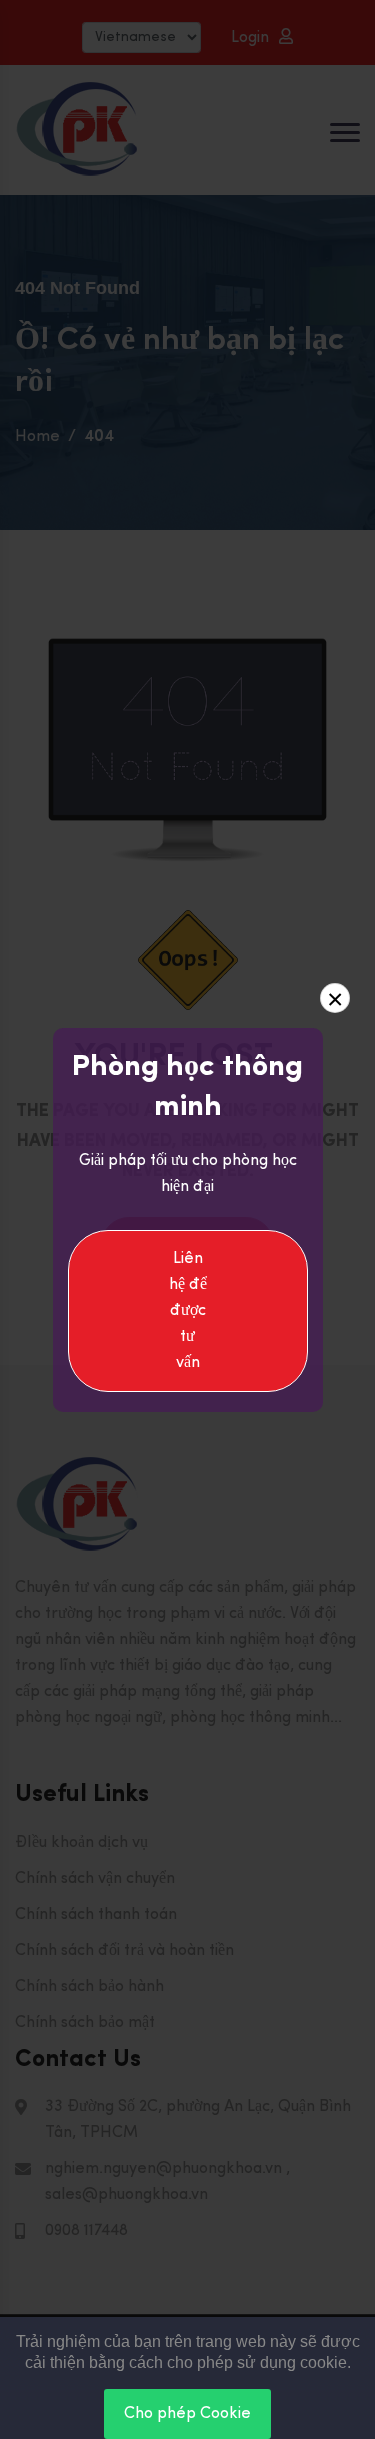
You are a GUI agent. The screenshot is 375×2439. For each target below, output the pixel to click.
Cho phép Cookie (187, 2414)
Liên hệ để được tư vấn (188, 1311)
